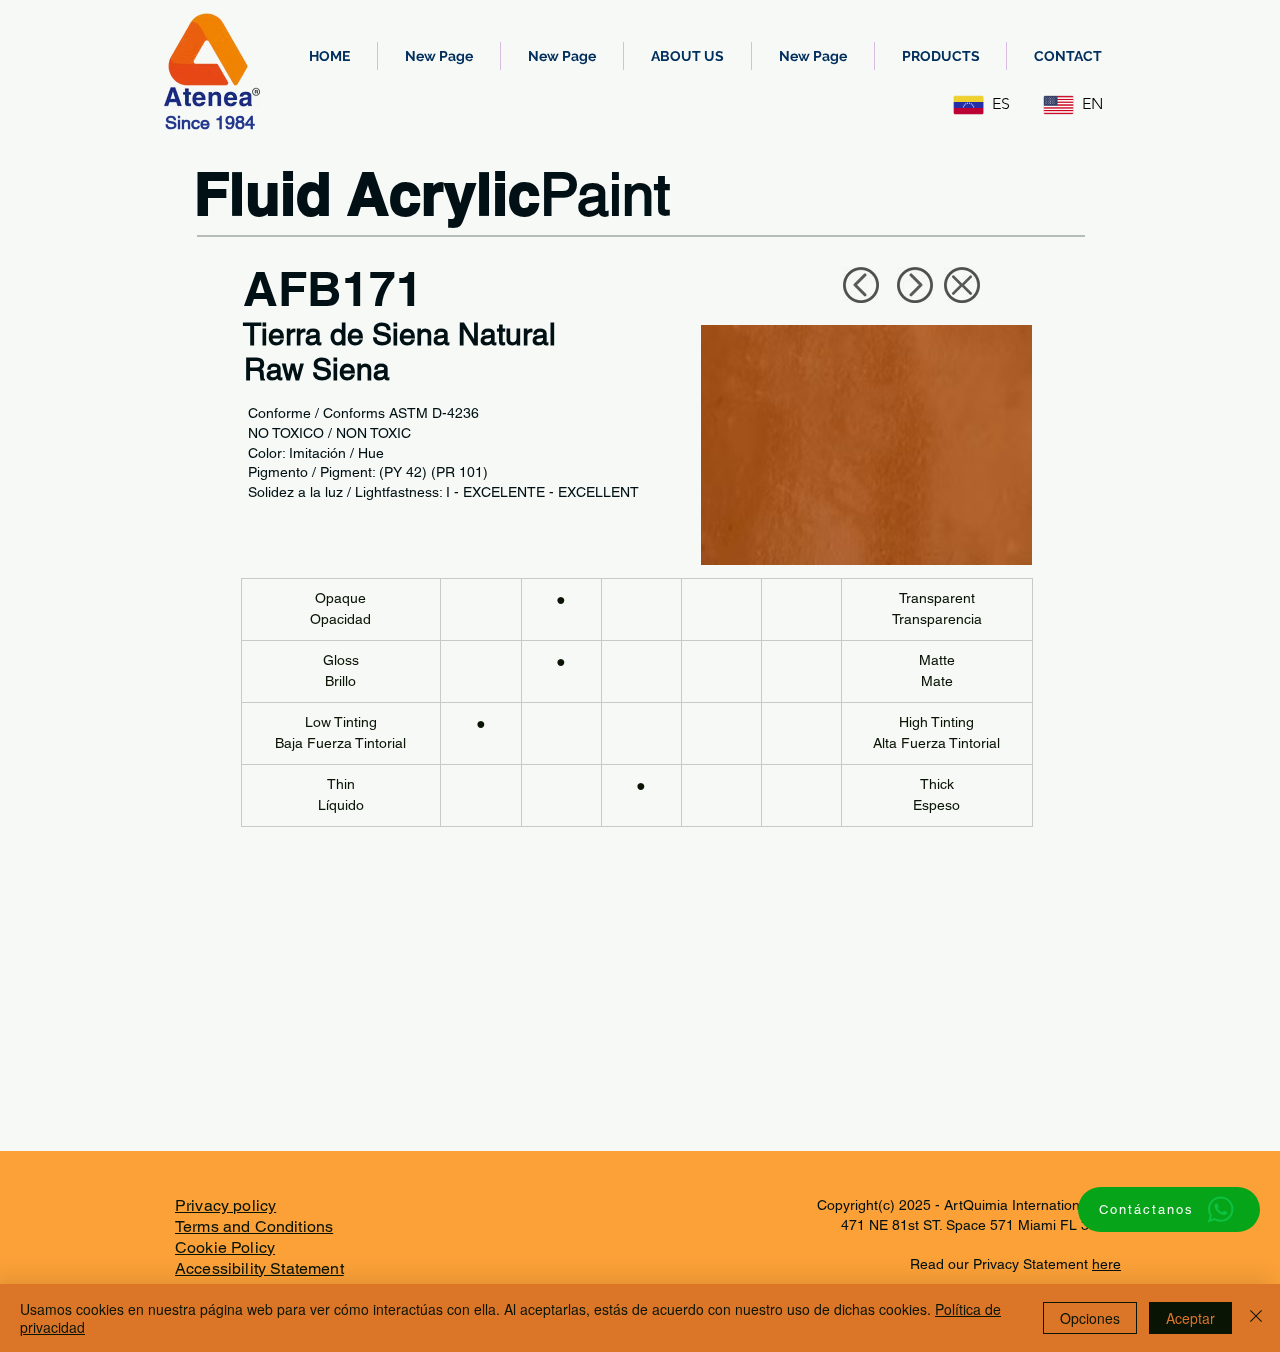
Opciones (1090, 1318)
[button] (940, 56)
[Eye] (860, 285)
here (1106, 1264)
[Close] (1256, 1318)
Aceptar (1190, 1318)
